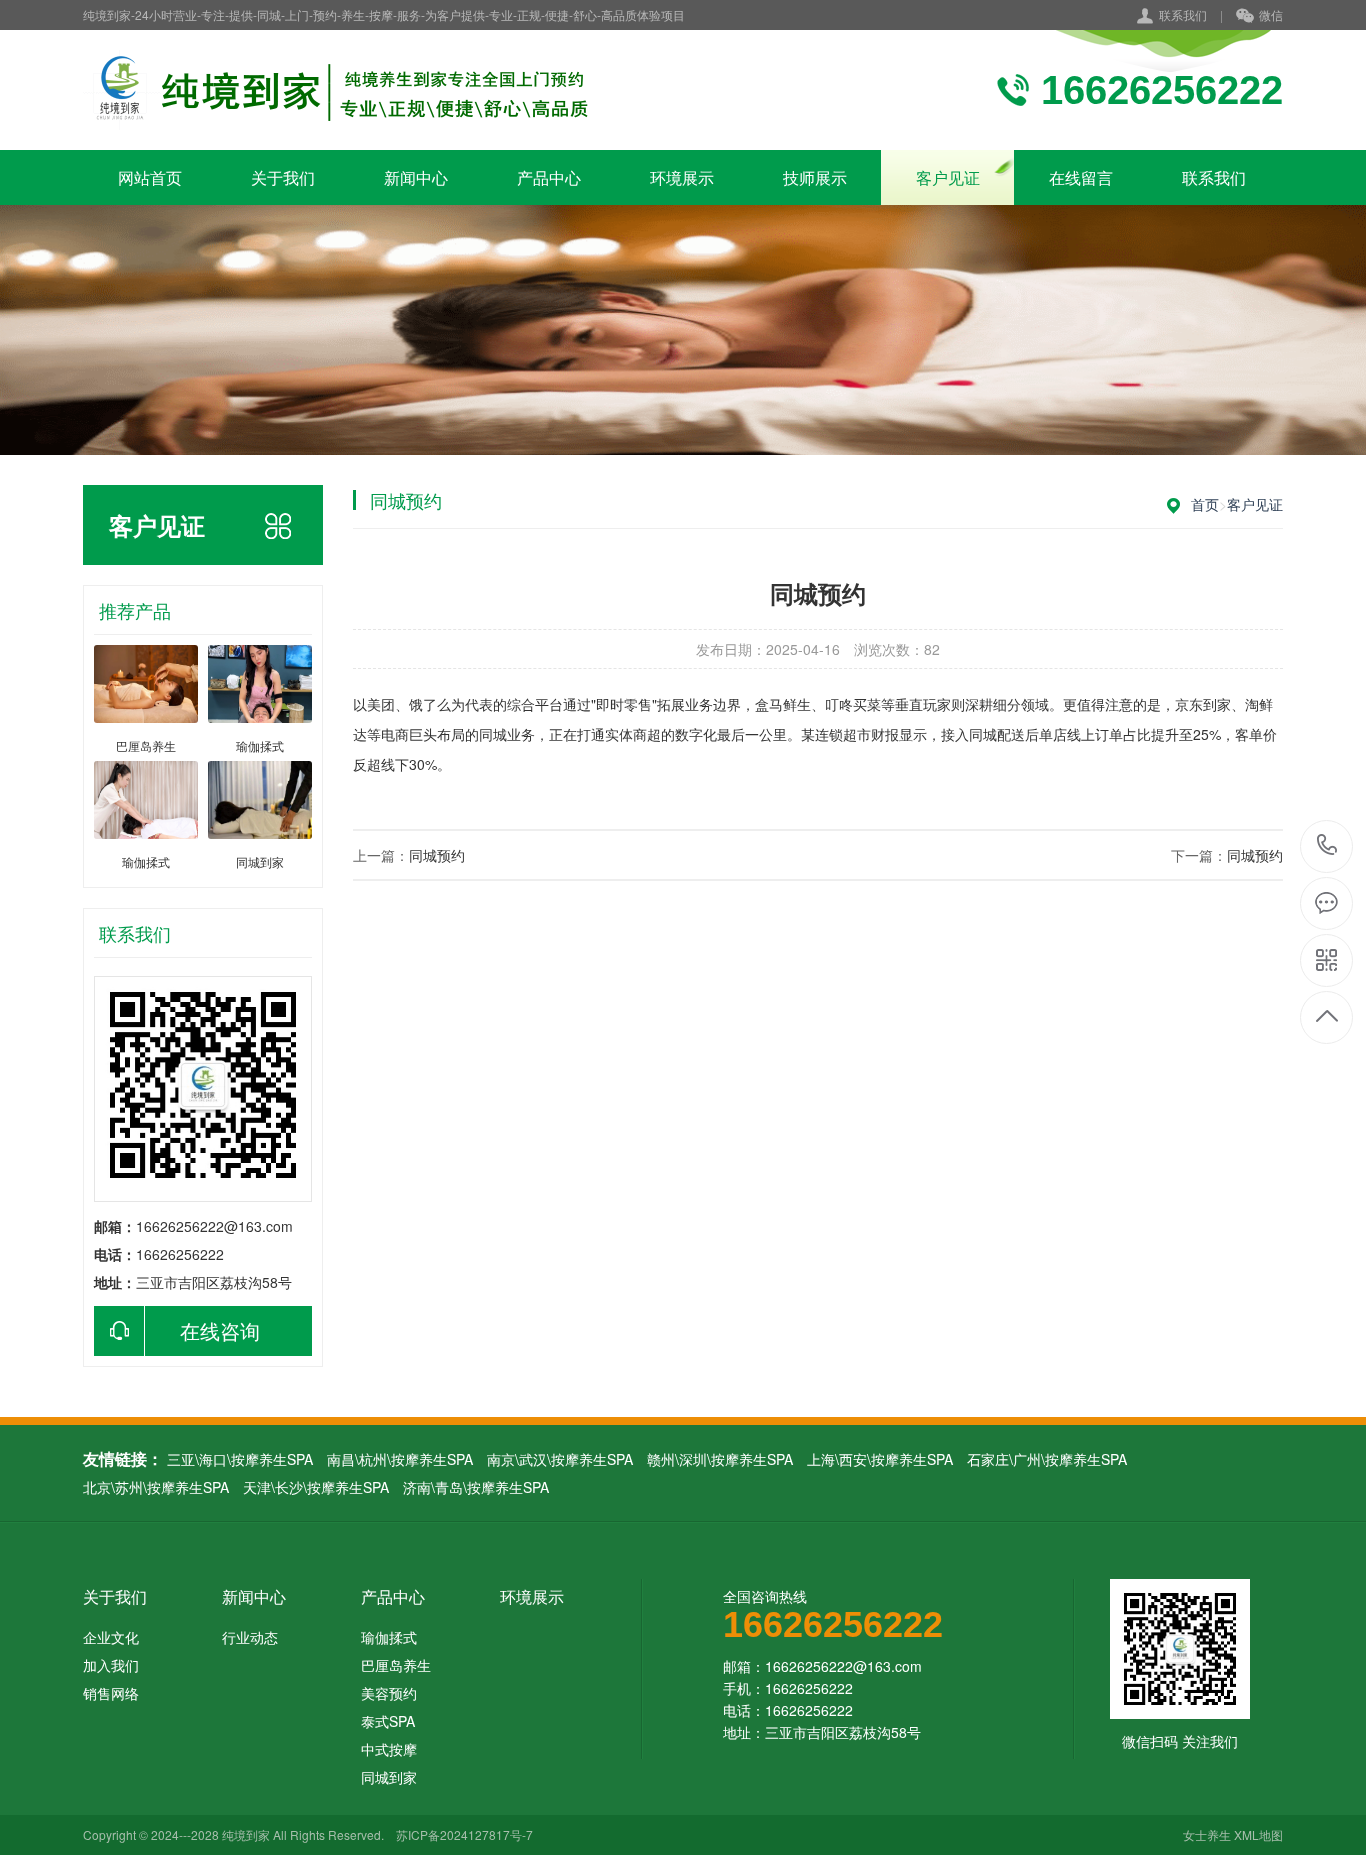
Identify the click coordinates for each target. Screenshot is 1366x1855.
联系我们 (1183, 14)
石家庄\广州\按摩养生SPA (1047, 1459)
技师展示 (815, 177)
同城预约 (437, 855)
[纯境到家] (340, 90)
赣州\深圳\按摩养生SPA (720, 1459)
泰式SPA (388, 1721)
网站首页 (150, 177)
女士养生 (1207, 1834)
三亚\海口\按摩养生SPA (240, 1459)
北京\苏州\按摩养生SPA (156, 1487)
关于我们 (283, 177)
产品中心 (549, 177)
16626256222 (1327, 846)
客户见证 (948, 177)
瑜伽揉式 (389, 1637)
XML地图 (1258, 1834)
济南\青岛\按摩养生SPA (476, 1487)
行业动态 (250, 1637)
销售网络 (111, 1693)
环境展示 (682, 177)
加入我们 (111, 1665)
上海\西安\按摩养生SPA (880, 1459)
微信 (1271, 14)
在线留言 (1081, 177)
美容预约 (389, 1693)
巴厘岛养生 (396, 1665)
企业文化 (111, 1637)
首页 (1205, 504)
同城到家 (389, 1777)
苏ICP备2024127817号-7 (464, 1834)
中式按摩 (389, 1749)
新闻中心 (416, 177)
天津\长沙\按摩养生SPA (316, 1487)
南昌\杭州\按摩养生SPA (400, 1459)
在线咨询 (220, 1330)
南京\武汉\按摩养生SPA (560, 1459)
